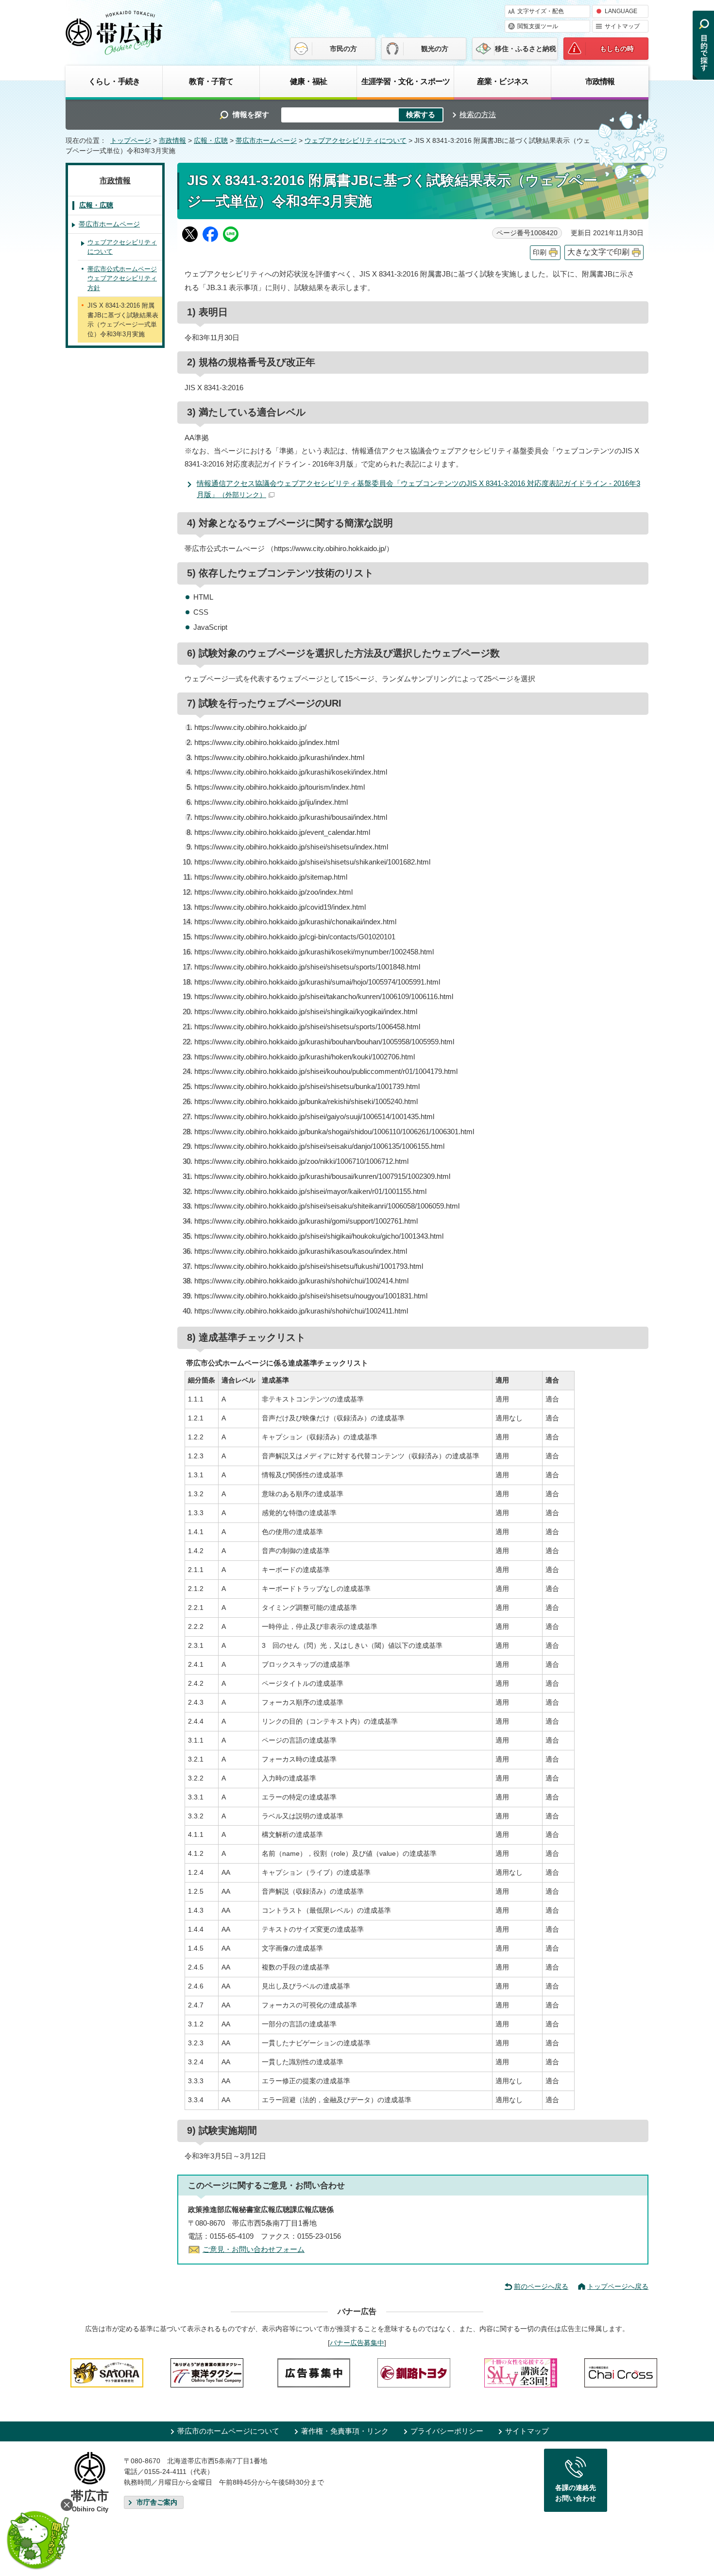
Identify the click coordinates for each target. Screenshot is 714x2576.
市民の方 (343, 49)
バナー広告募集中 (357, 2343)
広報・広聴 (211, 141)
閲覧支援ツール (538, 26)
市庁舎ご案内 (157, 2502)
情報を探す (251, 114)
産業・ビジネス (503, 81)
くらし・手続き (114, 81)
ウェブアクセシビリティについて (356, 141)
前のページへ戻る (541, 2286)
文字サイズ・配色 (541, 11)
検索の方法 (478, 114)
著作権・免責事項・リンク (345, 2431)
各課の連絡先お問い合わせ (576, 2493)
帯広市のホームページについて (228, 2431)
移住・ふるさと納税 (526, 49)
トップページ (131, 141)
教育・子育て (211, 81)
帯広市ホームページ (266, 141)
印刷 (540, 252)
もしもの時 (617, 49)
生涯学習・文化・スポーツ (406, 81)
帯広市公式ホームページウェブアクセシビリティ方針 (122, 278)
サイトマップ (622, 26)
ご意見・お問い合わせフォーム (254, 2249)
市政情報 (600, 81)
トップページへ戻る (618, 2286)
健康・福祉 (308, 81)
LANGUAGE (621, 11)
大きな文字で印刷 (598, 252)
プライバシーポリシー (447, 2431)
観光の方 (435, 49)
